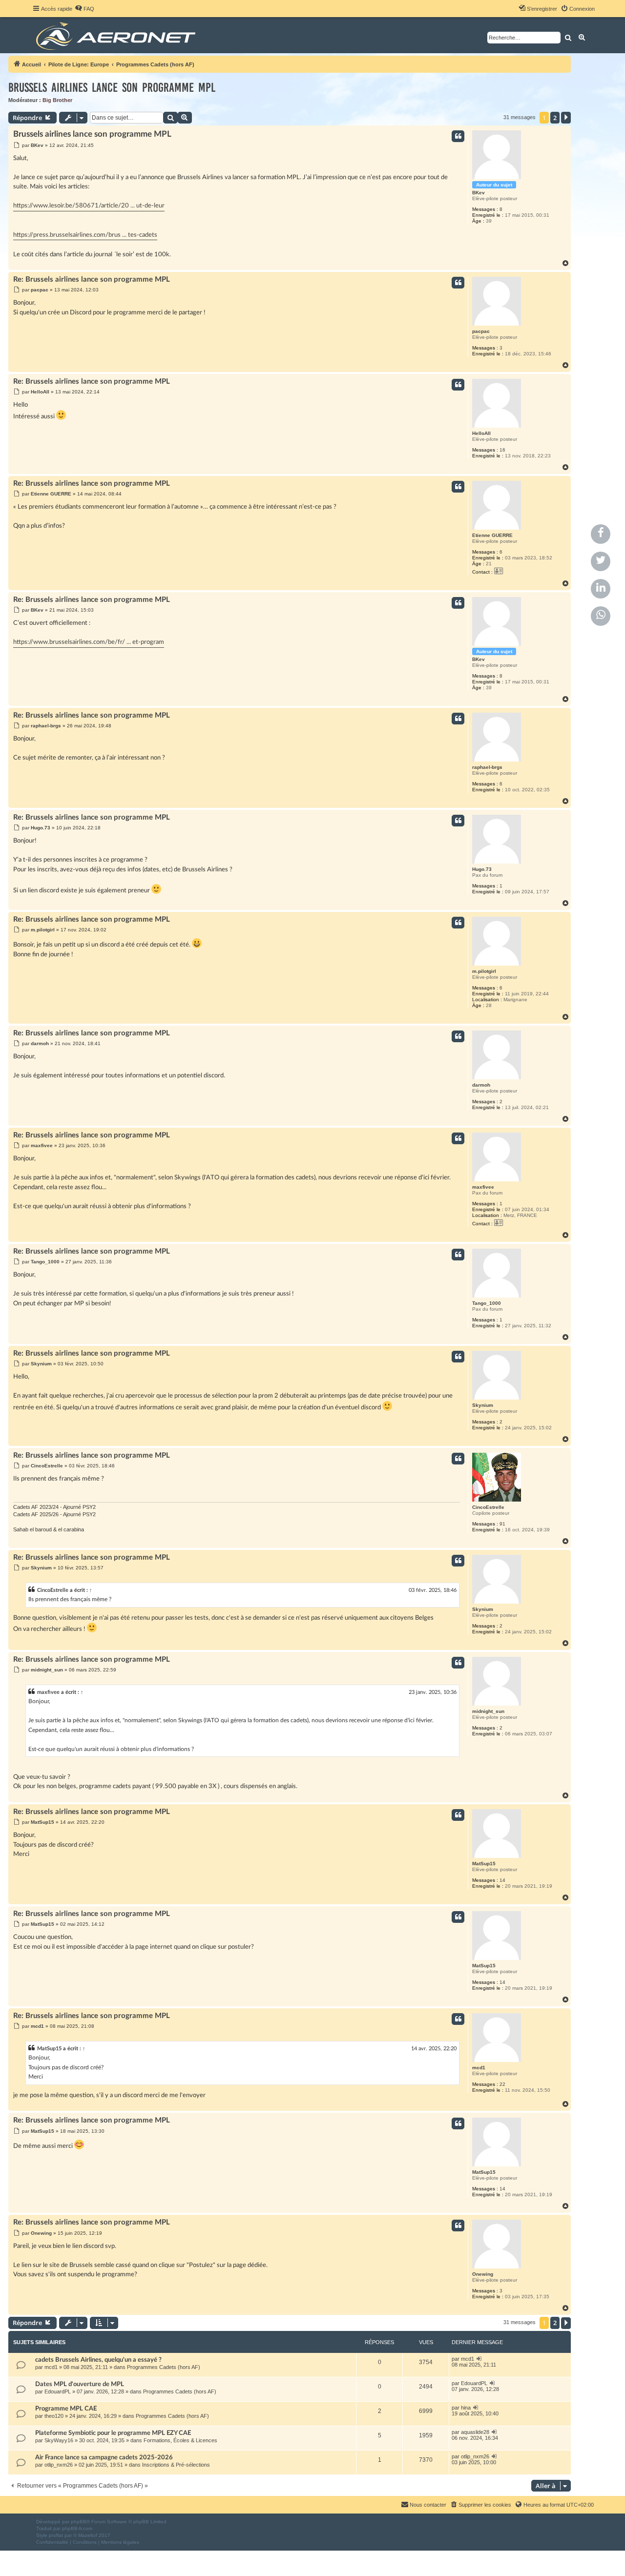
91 (502, 1524)
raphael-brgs (487, 767)
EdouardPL (58, 2391)
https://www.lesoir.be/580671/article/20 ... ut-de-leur (89, 206)
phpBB (79, 2522)
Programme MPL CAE (66, 2409)
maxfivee (483, 1187)
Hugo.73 (482, 869)
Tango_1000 (487, 1303)
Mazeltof (88, 2535)
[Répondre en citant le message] (458, 136)
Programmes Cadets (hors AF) (164, 2367)
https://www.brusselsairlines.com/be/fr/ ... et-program (89, 642)
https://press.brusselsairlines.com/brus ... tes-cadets (85, 235)
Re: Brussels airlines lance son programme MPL (92, 279)
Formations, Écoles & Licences (180, 2440)
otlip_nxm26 (59, 2465)
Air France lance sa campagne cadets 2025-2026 (104, 2457)
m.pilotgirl (484, 971)
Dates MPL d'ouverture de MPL (80, 2384)
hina (466, 2408)
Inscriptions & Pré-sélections (176, 2465)
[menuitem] (84, 9)
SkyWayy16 (59, 2440)
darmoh (481, 1085)
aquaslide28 (475, 2432)
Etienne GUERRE (492, 535)
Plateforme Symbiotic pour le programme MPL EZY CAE (113, 2433)
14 (502, 1880)
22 (502, 2084)
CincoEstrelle (488, 1507)
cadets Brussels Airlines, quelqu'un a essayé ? (98, 2360)
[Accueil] (117, 35)
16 (502, 450)
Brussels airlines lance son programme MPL (112, 88)
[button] (566, 118)
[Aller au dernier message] (479, 2359)
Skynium (483, 1405)
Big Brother (57, 100)
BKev (479, 193)
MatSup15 (484, 1864)
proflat (56, 2535)
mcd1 (479, 2068)
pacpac (481, 331)
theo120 (54, 2416)
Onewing (483, 2274)
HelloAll (481, 433)
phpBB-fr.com (77, 2528)
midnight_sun (488, 1711)
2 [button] (555, 118)
